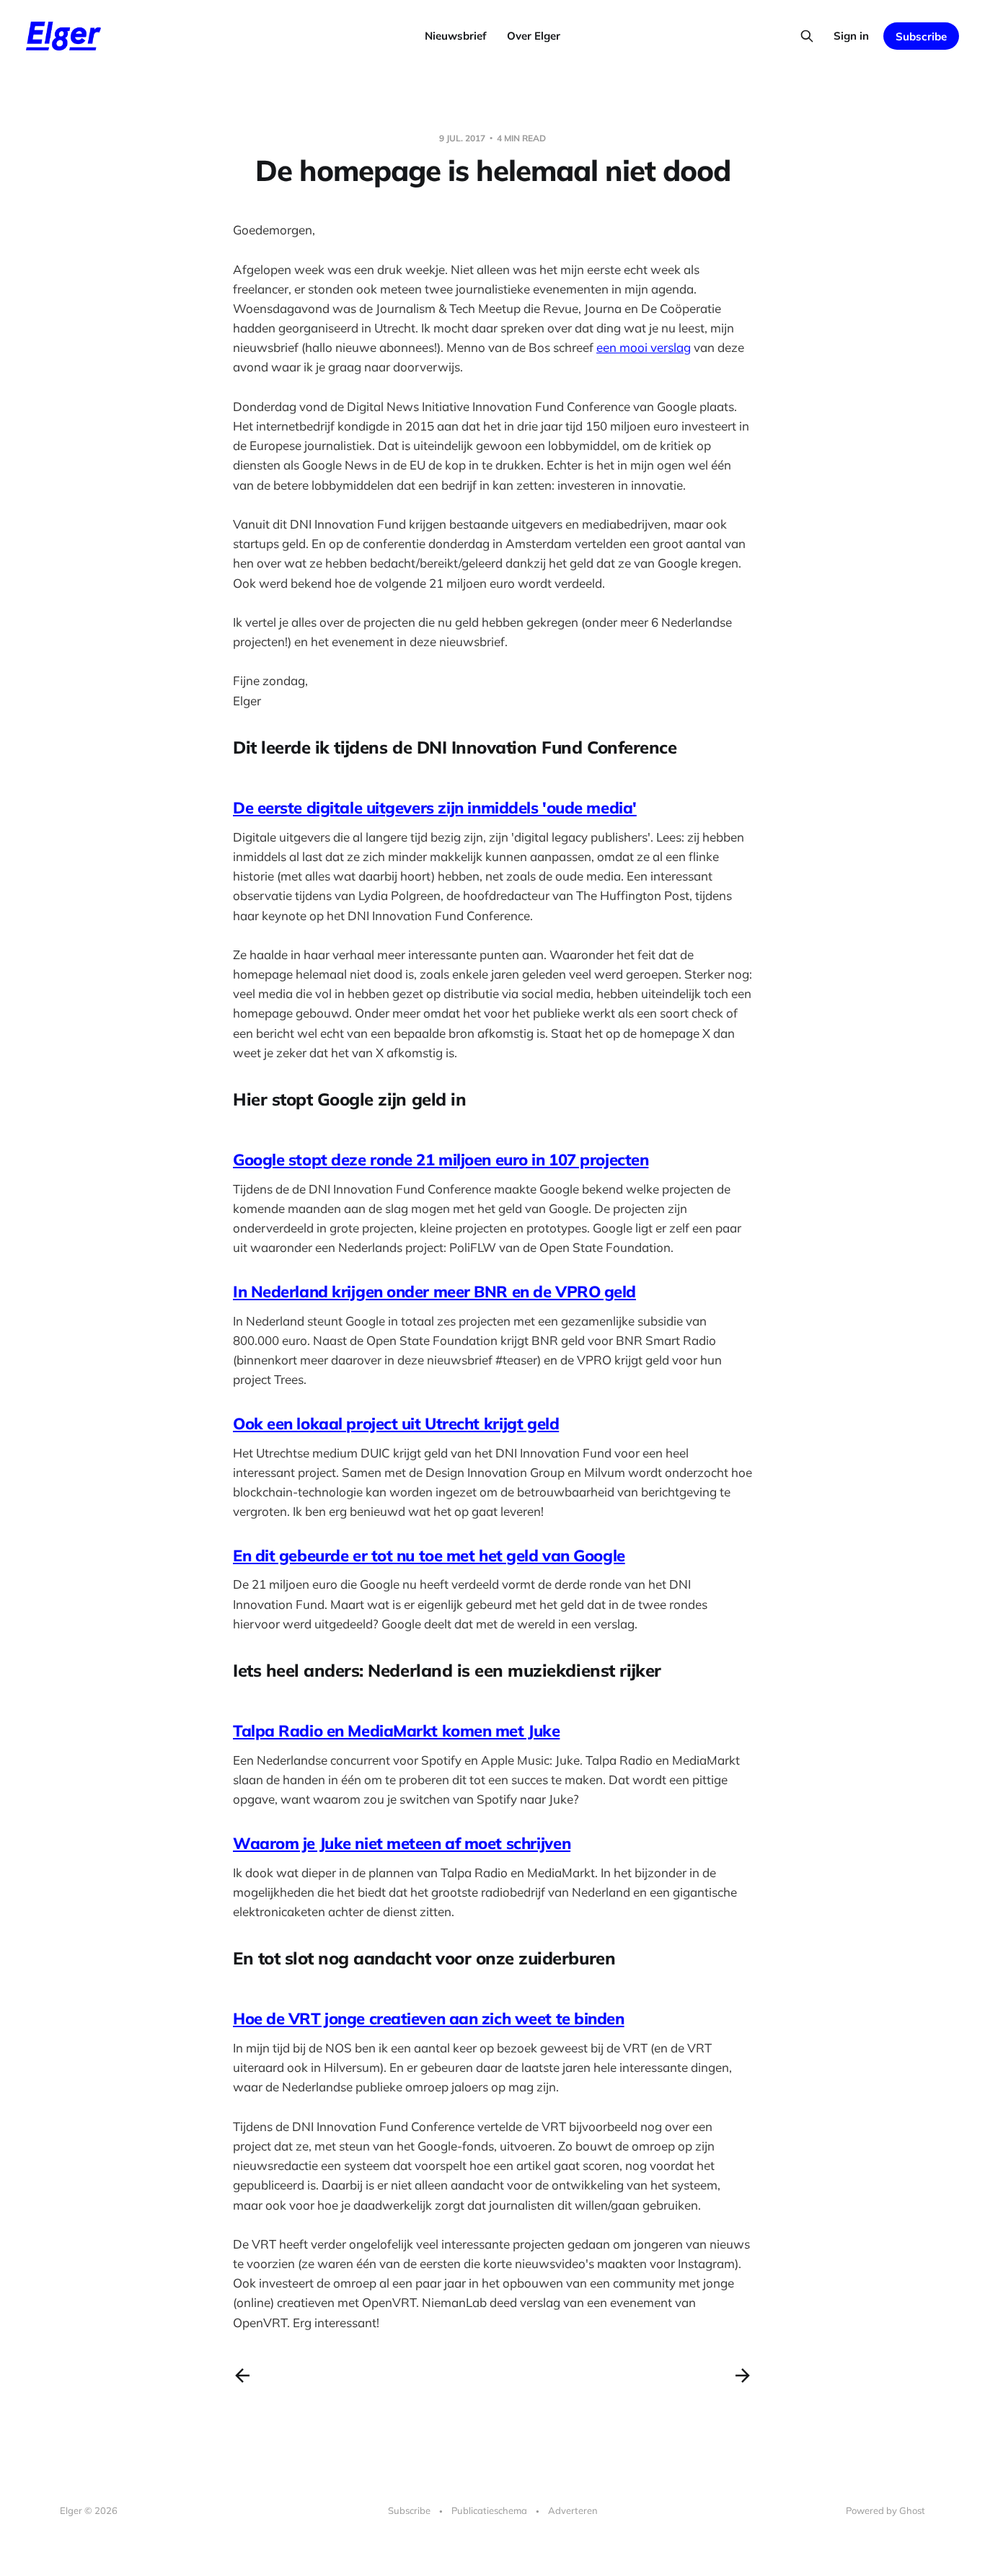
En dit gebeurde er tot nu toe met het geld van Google (429, 1556)
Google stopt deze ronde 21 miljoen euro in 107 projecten (441, 1160)
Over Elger (534, 36)
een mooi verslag (644, 347)
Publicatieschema (489, 2510)
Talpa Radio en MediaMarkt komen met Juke (396, 1731)
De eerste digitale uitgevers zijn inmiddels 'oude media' (435, 808)
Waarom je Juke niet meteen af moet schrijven (402, 1843)
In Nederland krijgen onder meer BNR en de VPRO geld (434, 1292)
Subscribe (921, 36)
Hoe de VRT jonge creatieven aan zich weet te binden (429, 2019)
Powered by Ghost (885, 2510)
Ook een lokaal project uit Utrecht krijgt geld (396, 1424)
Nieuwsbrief (456, 36)
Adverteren (573, 2510)
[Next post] (743, 2376)
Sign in (851, 36)
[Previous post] (242, 2376)
